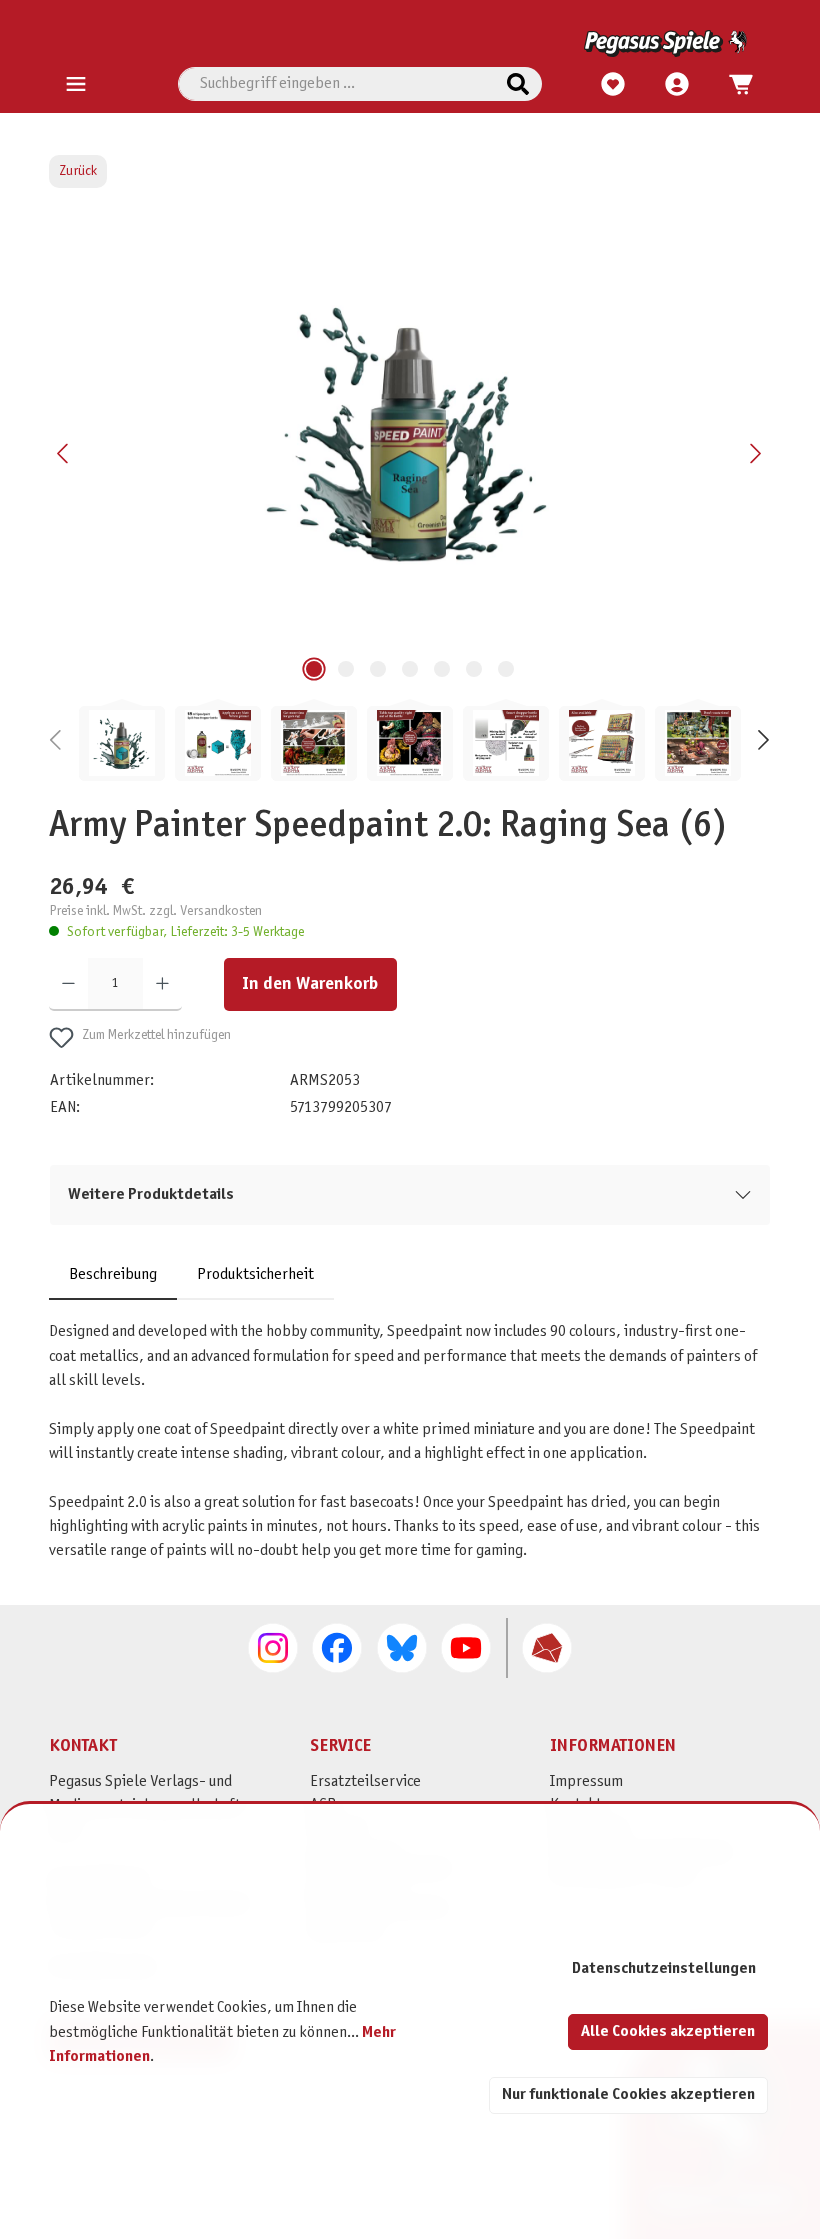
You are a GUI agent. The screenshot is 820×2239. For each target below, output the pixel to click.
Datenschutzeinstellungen (664, 1968)
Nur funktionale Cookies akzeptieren (628, 2094)
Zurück (78, 171)
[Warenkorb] (735, 85)
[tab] (113, 1275)
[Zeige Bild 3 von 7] (378, 669)
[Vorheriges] (64, 453)
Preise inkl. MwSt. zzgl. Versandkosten (155, 911)
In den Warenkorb (310, 984)
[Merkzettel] (613, 85)
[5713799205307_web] (409, 431)
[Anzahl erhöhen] (162, 984)
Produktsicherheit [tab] (255, 1274)
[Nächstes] (755, 453)
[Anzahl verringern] (68, 984)
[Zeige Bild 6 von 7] (474, 669)
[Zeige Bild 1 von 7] (314, 669)
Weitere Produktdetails (151, 1194)
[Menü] (76, 85)
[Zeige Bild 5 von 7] (442, 669)
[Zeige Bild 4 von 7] (410, 669)
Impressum (586, 1781)
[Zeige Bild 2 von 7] (346, 669)
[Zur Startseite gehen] (406, 43)
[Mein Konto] (677, 85)
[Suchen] (518, 84)
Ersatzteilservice (365, 1781)
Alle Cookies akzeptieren (668, 2031)
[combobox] (336, 84)
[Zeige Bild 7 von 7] (506, 669)
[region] (410, 498)
